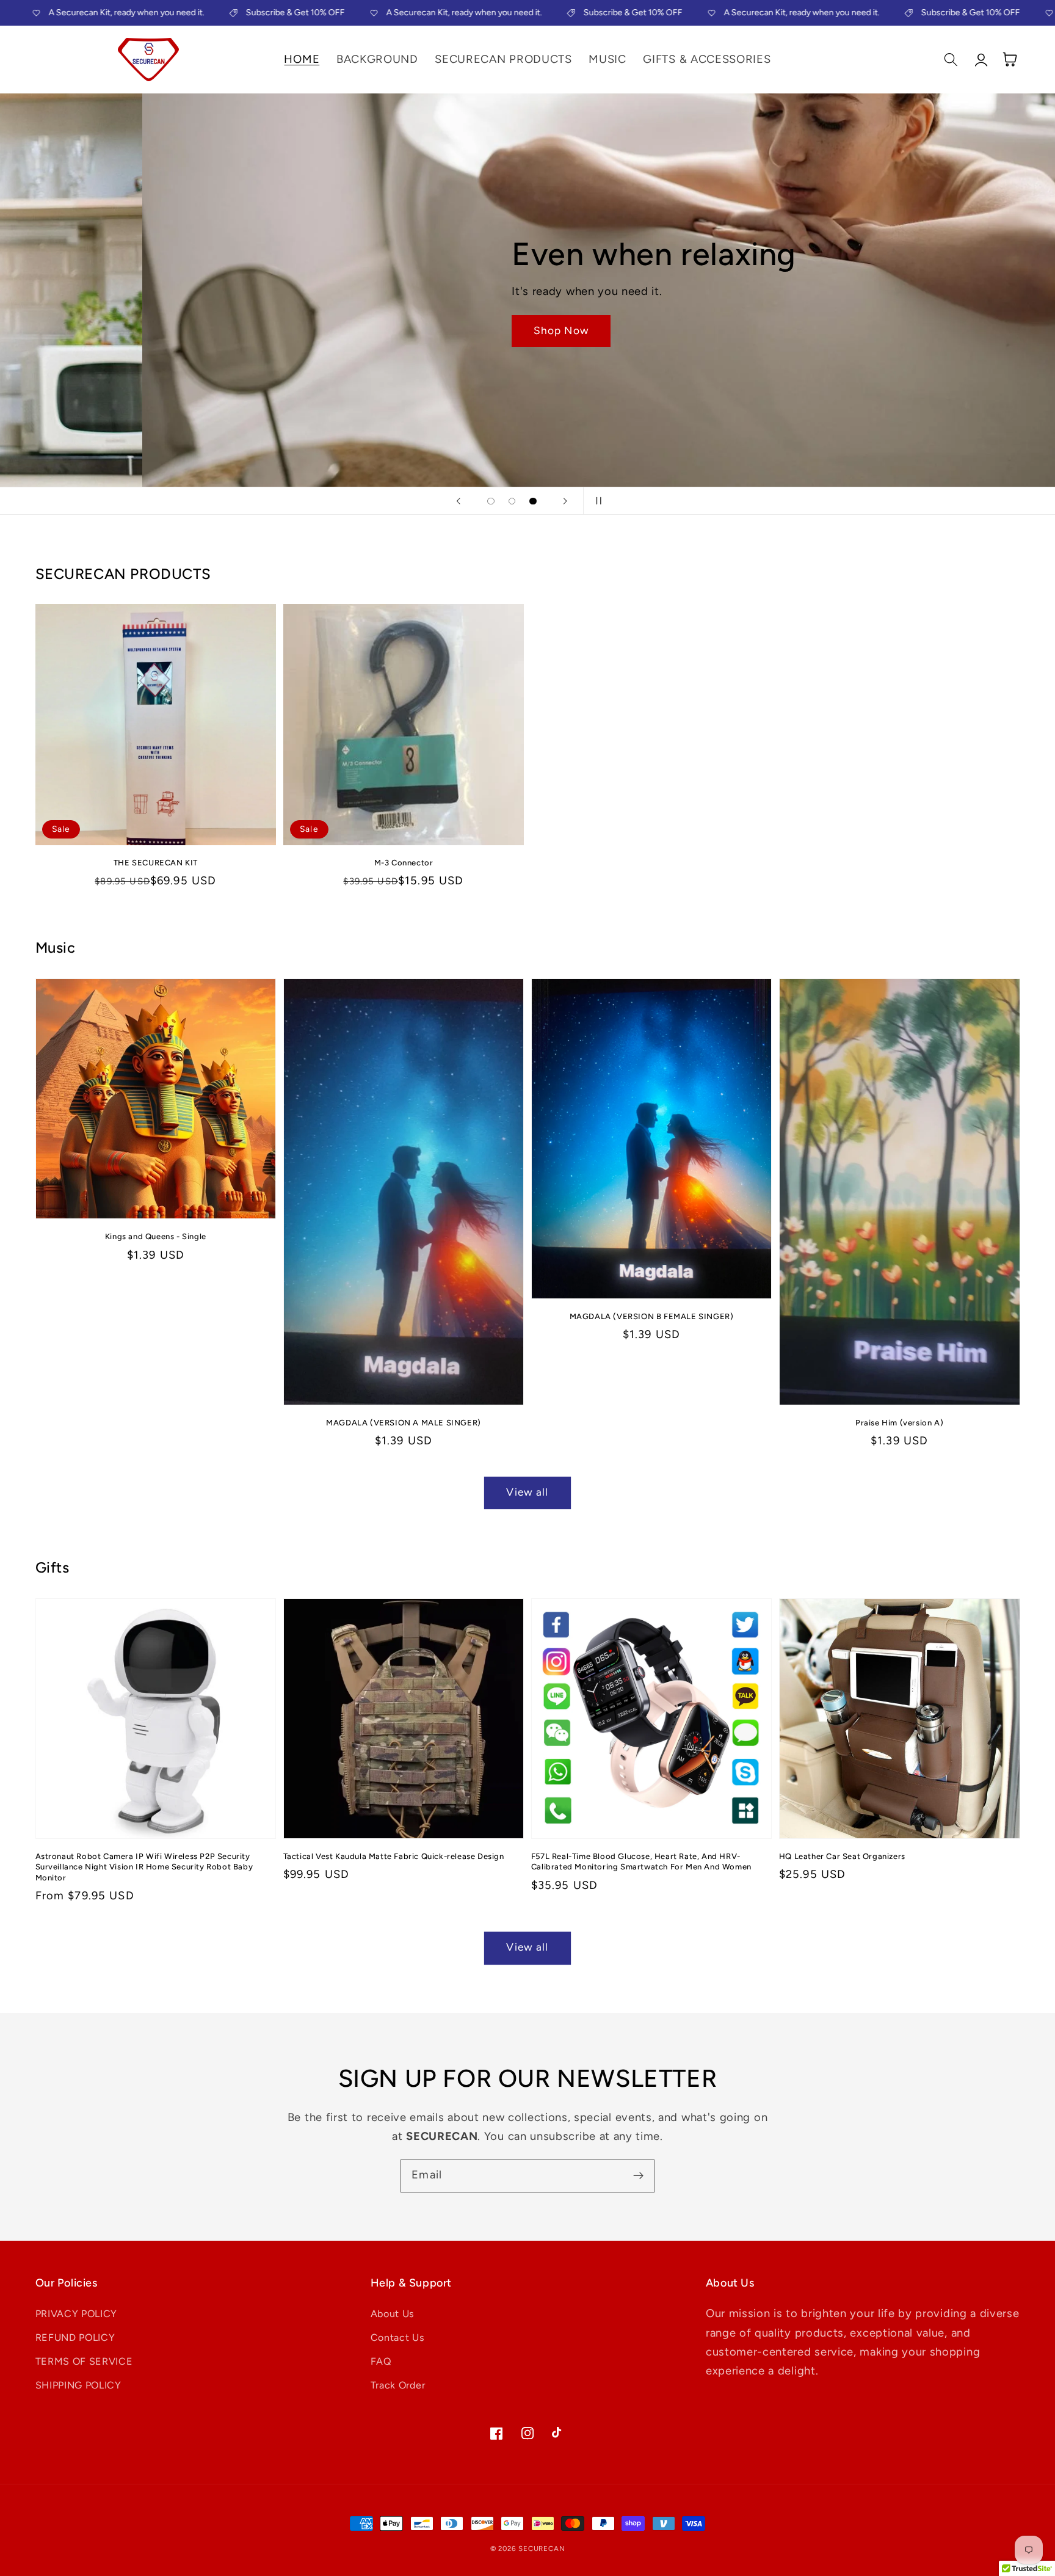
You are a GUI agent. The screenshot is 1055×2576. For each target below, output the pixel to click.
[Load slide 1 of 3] (491, 501)
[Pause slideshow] (596, 501)
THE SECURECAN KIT (156, 863)
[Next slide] (565, 501)
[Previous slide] (459, 501)
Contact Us (398, 2338)
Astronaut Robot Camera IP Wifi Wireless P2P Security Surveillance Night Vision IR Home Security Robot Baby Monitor (144, 1867)
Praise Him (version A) (899, 1423)
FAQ (381, 2361)
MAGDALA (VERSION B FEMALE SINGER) (652, 1316)
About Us (393, 2314)
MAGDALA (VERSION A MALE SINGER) (404, 1423)
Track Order (398, 2385)
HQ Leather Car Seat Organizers (842, 1856)
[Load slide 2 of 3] (512, 501)
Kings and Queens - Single (156, 1236)
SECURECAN (542, 2549)
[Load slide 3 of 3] (533, 501)
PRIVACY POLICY (77, 2314)
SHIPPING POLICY (78, 2385)
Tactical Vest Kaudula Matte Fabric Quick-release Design (394, 1856)
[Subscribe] (638, 2176)
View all (527, 1492)
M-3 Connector (404, 863)
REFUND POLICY (75, 2338)
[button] (952, 60)
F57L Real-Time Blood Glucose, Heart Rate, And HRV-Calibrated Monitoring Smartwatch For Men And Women (641, 1862)
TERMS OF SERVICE (84, 2361)
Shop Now (419, 330)
